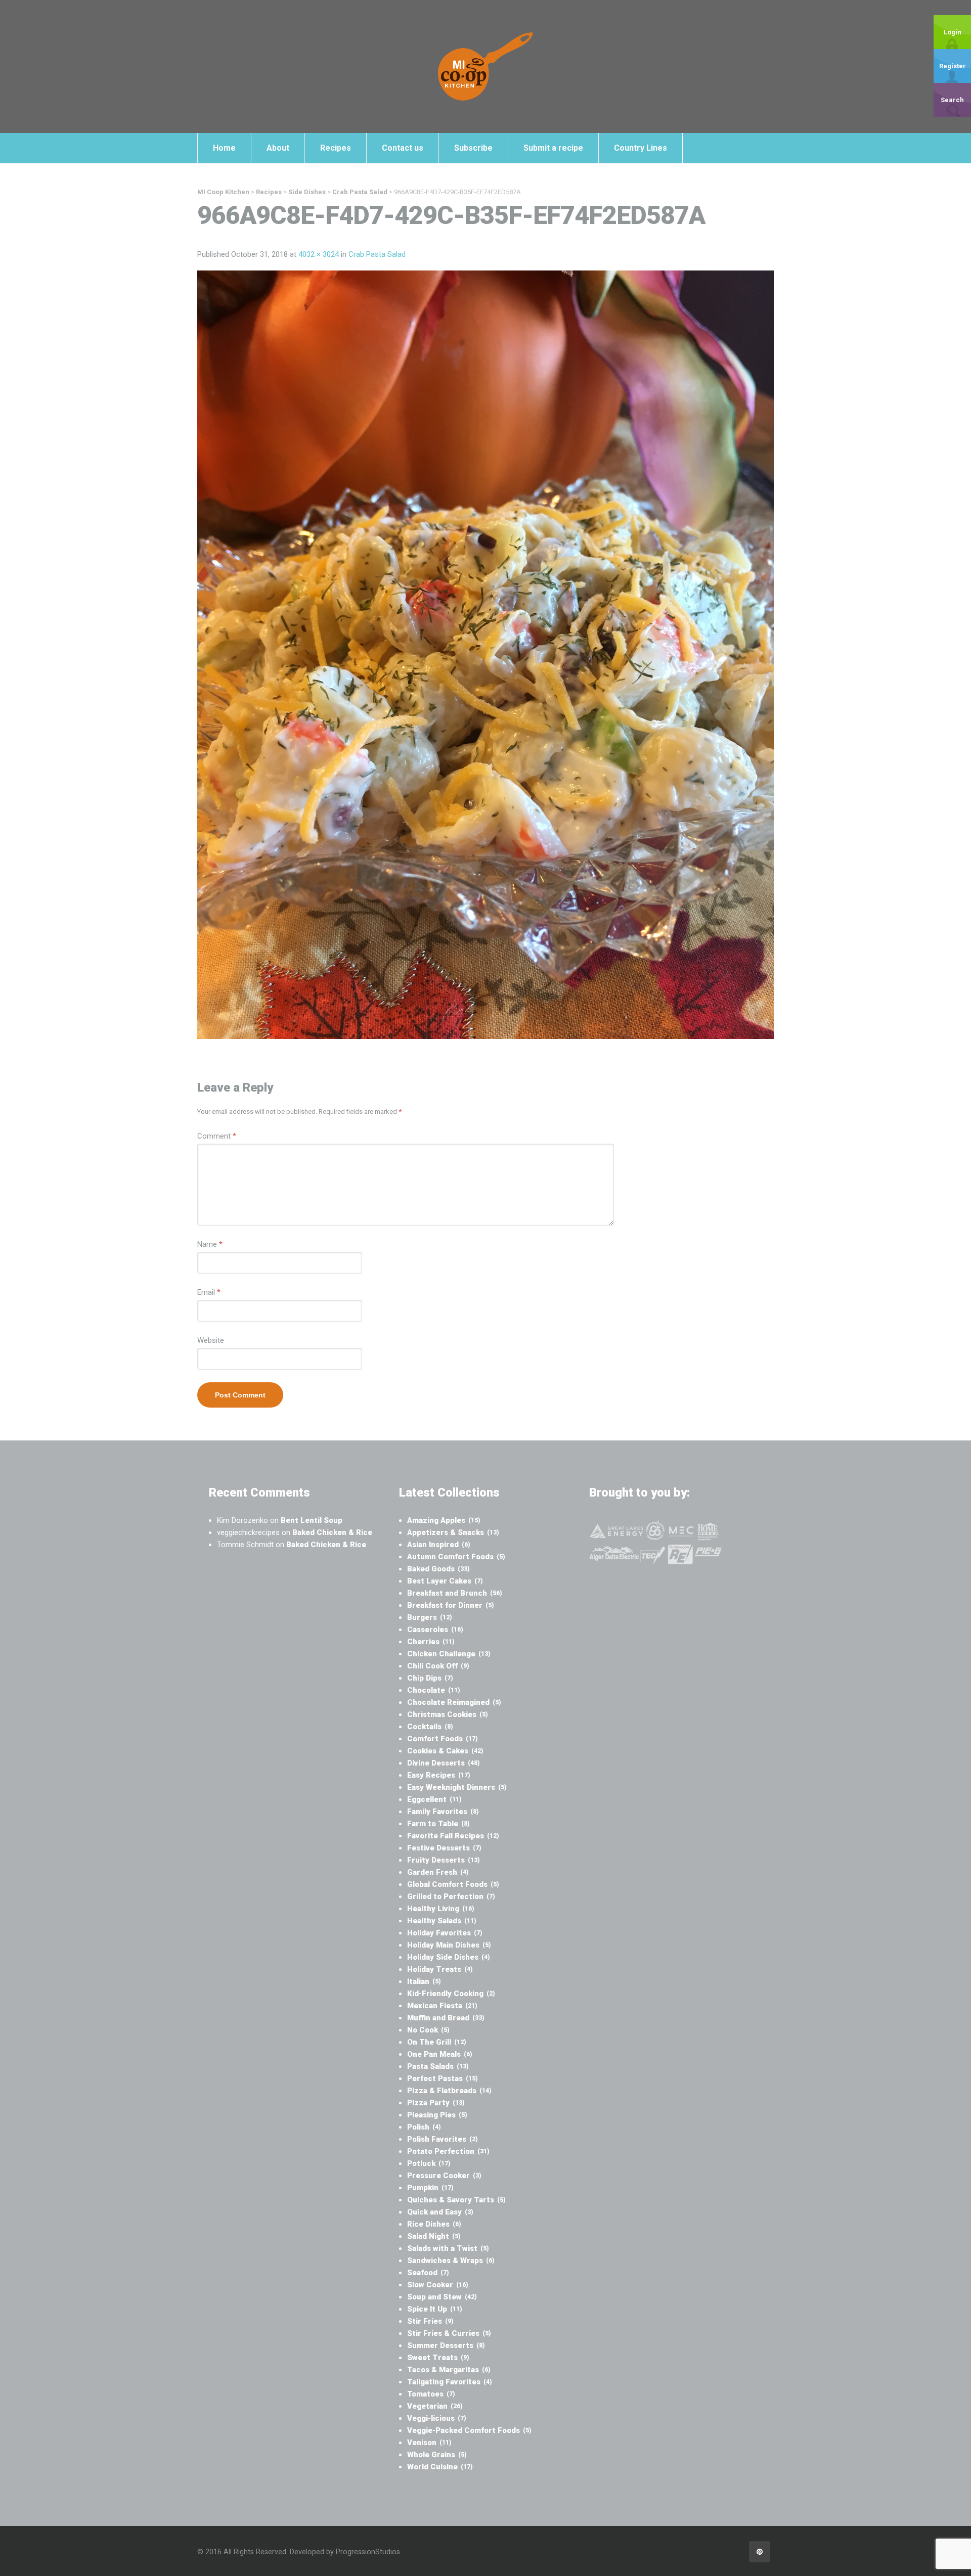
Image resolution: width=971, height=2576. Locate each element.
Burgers (430, 1617)
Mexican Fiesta (442, 2006)
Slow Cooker (438, 2285)
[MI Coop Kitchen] (485, 66)
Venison (429, 2443)
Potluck (429, 2163)
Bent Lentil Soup (312, 1520)
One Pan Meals (440, 2054)
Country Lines (641, 148)
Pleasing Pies (437, 2115)
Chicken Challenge (449, 1654)
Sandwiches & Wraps (451, 2261)
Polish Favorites (443, 2139)
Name (210, 1244)
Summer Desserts (446, 2345)
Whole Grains (437, 2455)
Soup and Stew (442, 2297)
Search (952, 100)
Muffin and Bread (446, 2018)
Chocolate (434, 1690)
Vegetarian (435, 2406)
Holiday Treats (440, 1969)
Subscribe (473, 148)
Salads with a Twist (448, 2248)
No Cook (428, 2030)
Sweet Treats (438, 2358)
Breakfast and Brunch (455, 1593)
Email (209, 1292)
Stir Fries (430, 2321)
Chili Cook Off (438, 1666)
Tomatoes (431, 2394)
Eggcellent (434, 1799)
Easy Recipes (439, 1775)
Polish (424, 2127)
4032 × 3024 (319, 254)
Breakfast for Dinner (451, 1605)
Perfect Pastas (443, 2078)
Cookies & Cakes (445, 1751)
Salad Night (434, 2236)
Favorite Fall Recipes (453, 1836)
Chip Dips (430, 1678)
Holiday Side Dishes (449, 1957)
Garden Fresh (438, 1872)
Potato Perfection (448, 2151)
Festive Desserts (444, 1848)
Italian (424, 1981)
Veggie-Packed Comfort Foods (469, 2430)
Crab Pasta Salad (377, 254)
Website (211, 1340)
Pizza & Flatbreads (449, 2091)
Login (953, 32)
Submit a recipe (553, 148)
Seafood (428, 2273)
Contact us (403, 148)
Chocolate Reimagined (454, 1702)
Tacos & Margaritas (449, 2370)
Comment (217, 1136)
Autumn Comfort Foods (456, 1557)
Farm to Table (438, 1824)
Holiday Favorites (445, 1933)
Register (953, 66)
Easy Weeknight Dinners (457, 1787)
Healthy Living (441, 1909)
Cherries (431, 1642)
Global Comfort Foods (453, 1884)
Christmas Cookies (448, 1714)
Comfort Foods (443, 1739)
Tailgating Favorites (450, 2382)
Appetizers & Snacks (453, 1532)
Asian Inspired (439, 1545)
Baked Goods (438, 1569)
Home (224, 148)
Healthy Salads (442, 1921)
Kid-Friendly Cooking (451, 1994)
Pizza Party (436, 2103)
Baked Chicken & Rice (332, 1532)
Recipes (336, 148)
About (278, 148)
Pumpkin (430, 2188)
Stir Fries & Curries (449, 2333)
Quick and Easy (440, 2212)
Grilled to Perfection (451, 1896)
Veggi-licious (437, 2418)
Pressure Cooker (444, 2176)
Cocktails (430, 1727)
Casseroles (435, 1630)
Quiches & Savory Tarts (456, 2200)
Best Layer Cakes (445, 1581)
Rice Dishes (434, 2224)
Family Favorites (443, 1812)
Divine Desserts (444, 1763)
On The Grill (437, 2042)
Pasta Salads (438, 2066)
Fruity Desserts (444, 1860)
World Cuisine (440, 2467)
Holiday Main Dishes (449, 1945)
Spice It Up (435, 2309)
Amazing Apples (444, 1520)
